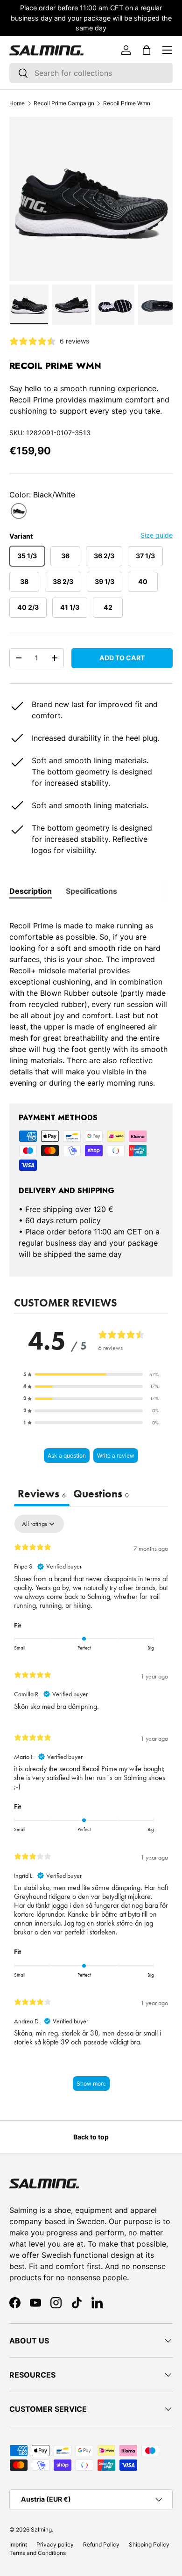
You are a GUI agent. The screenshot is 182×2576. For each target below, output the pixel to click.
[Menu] (167, 50)
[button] (147, 50)
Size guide (157, 535)
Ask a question (67, 1456)
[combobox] (91, 73)
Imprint (18, 2544)
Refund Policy (101, 2544)
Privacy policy (55, 2544)
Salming (41, 2529)
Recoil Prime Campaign (64, 103)
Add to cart (122, 658)
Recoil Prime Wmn (127, 103)
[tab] (31, 891)
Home (17, 103)
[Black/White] (19, 511)
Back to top (91, 2137)
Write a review (116, 1456)
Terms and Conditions (38, 2553)
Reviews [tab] (42, 1494)
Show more (91, 2083)
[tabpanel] (91, 999)
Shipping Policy (149, 2544)
